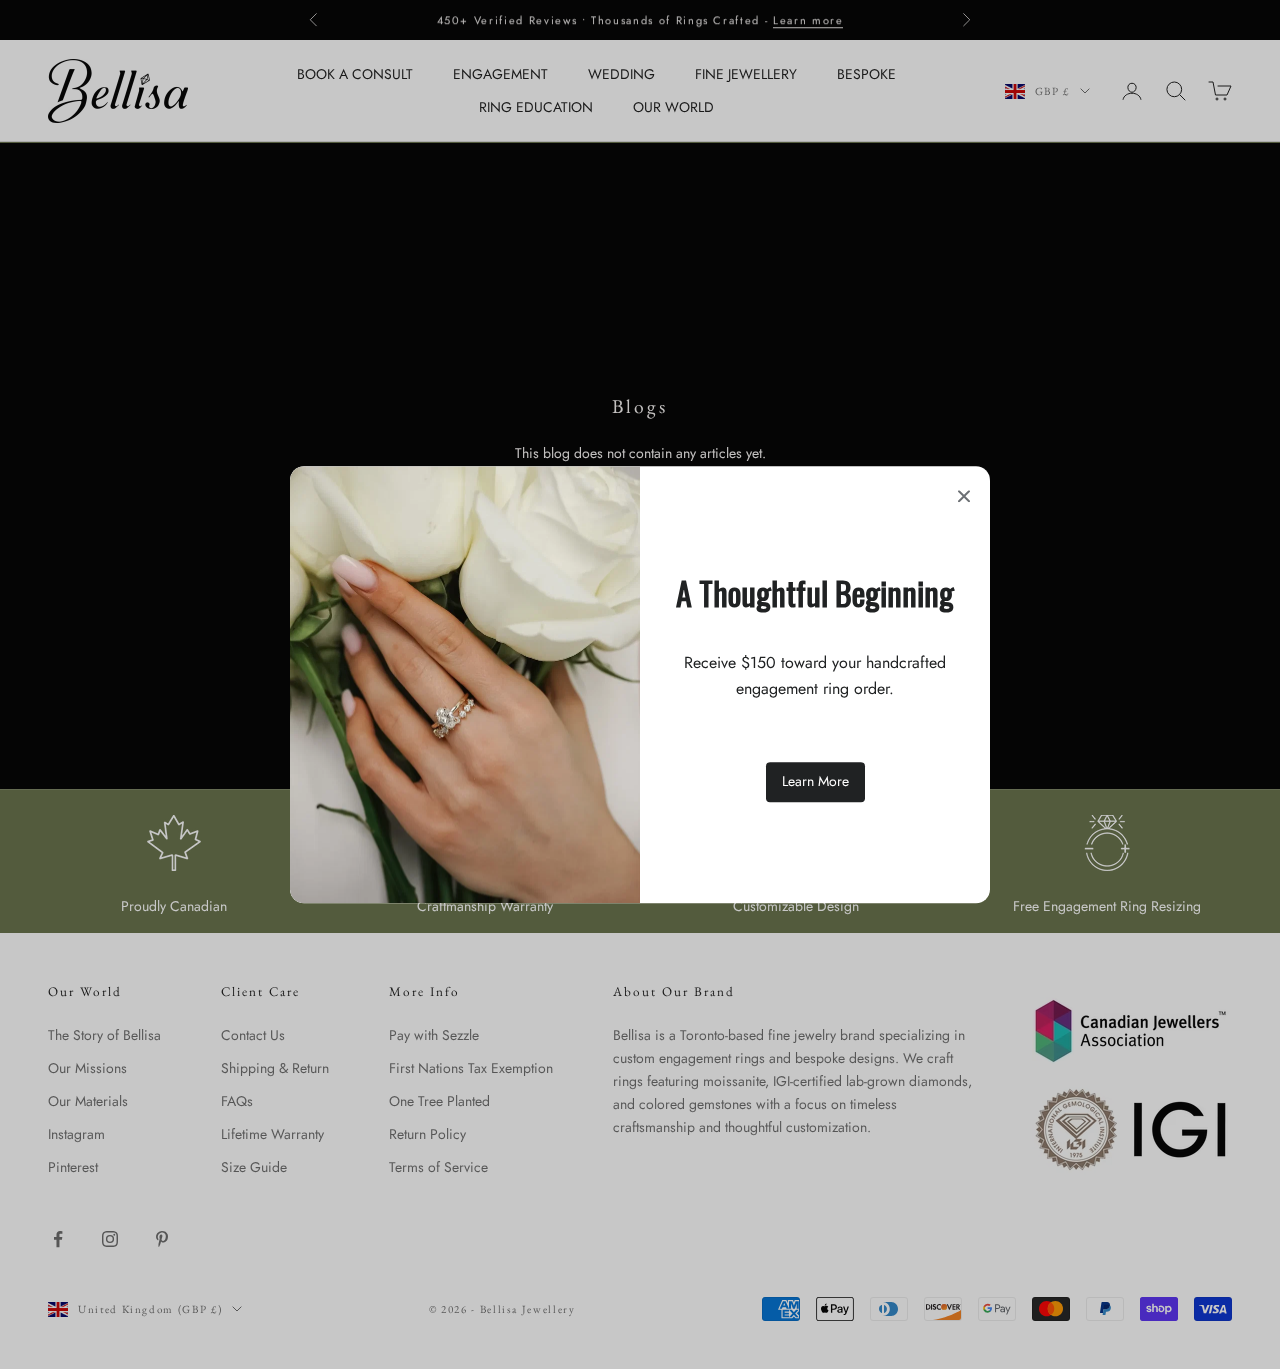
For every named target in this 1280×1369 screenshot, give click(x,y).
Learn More (815, 782)
